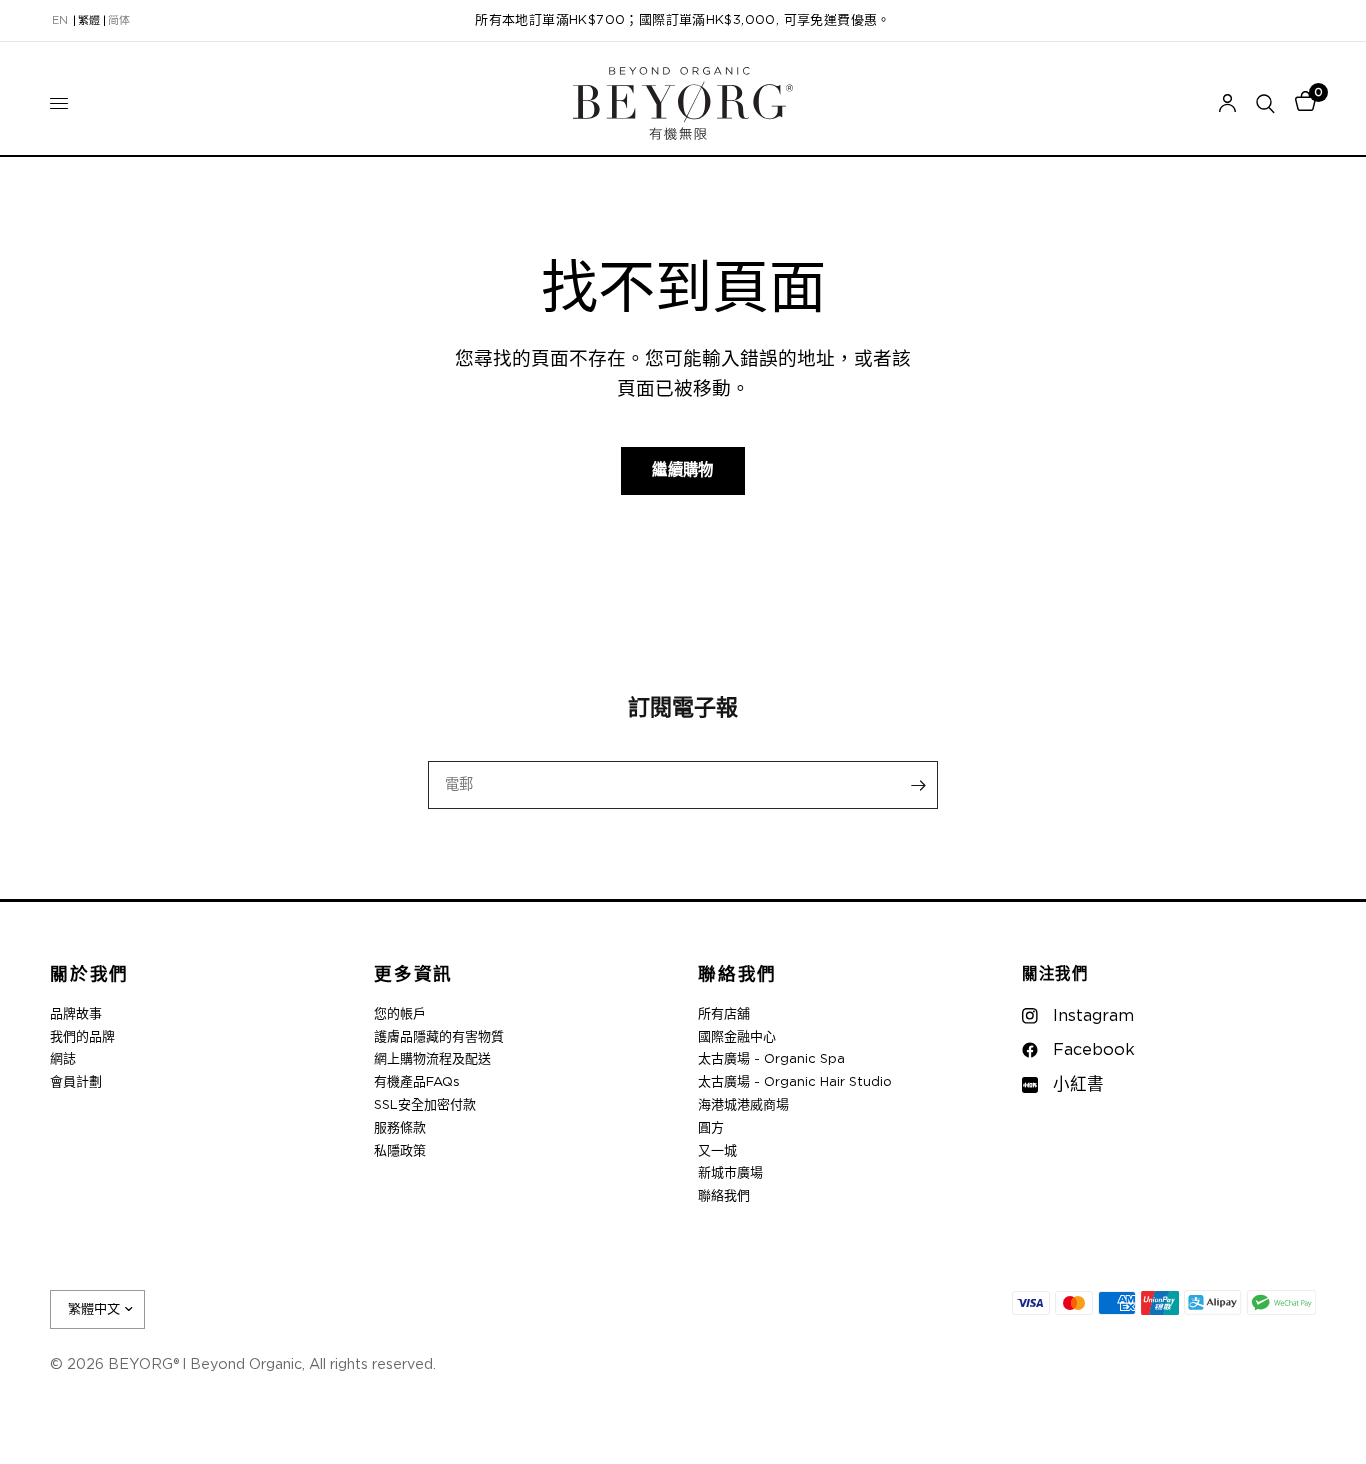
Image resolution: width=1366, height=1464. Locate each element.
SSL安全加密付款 (425, 1105)
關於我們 (89, 975)
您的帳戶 (400, 1014)
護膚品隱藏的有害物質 (439, 1037)
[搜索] (1265, 103)
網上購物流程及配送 (432, 1059)
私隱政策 (400, 1151)
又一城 (717, 1151)
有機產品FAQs (417, 1082)
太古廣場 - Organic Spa (771, 1059)
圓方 (711, 1128)
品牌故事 (76, 1014)
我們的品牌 (82, 1037)
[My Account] (1227, 103)
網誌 (63, 1059)
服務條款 (400, 1128)
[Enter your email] (918, 785)
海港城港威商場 (743, 1105)
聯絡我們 (737, 975)
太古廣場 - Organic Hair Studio (795, 1082)
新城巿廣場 (730, 1173)
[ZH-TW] (89, 21)
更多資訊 (413, 975)
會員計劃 (76, 1082)
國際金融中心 (737, 1037)
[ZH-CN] (119, 21)
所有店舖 (724, 1014)
